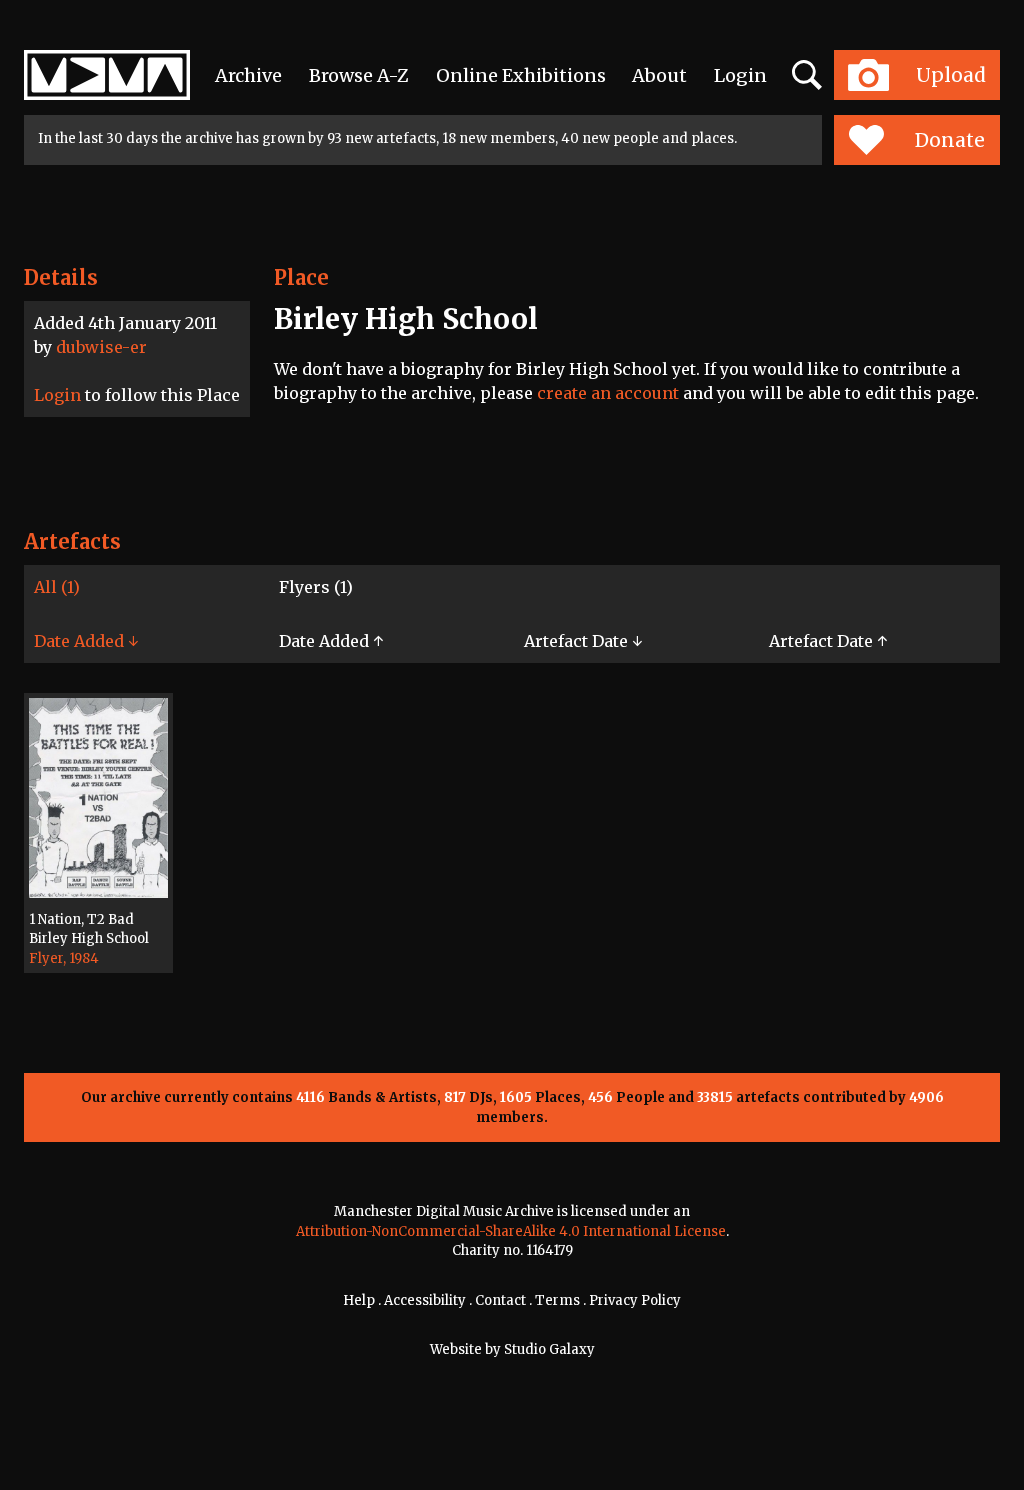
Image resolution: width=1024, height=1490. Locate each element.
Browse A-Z (359, 75)
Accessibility (425, 1300)
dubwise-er (101, 347)
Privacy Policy (635, 1300)
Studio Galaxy (549, 1349)
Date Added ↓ (86, 641)
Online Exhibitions (521, 75)
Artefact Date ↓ (583, 641)
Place (301, 277)
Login (740, 75)
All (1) (57, 587)
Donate (950, 140)
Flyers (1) (316, 587)
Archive (248, 75)
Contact (500, 1300)
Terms (557, 1300)
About (659, 75)
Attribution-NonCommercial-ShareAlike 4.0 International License (511, 1231)
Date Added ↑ (331, 641)
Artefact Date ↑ (828, 641)
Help (359, 1300)
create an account (608, 393)
